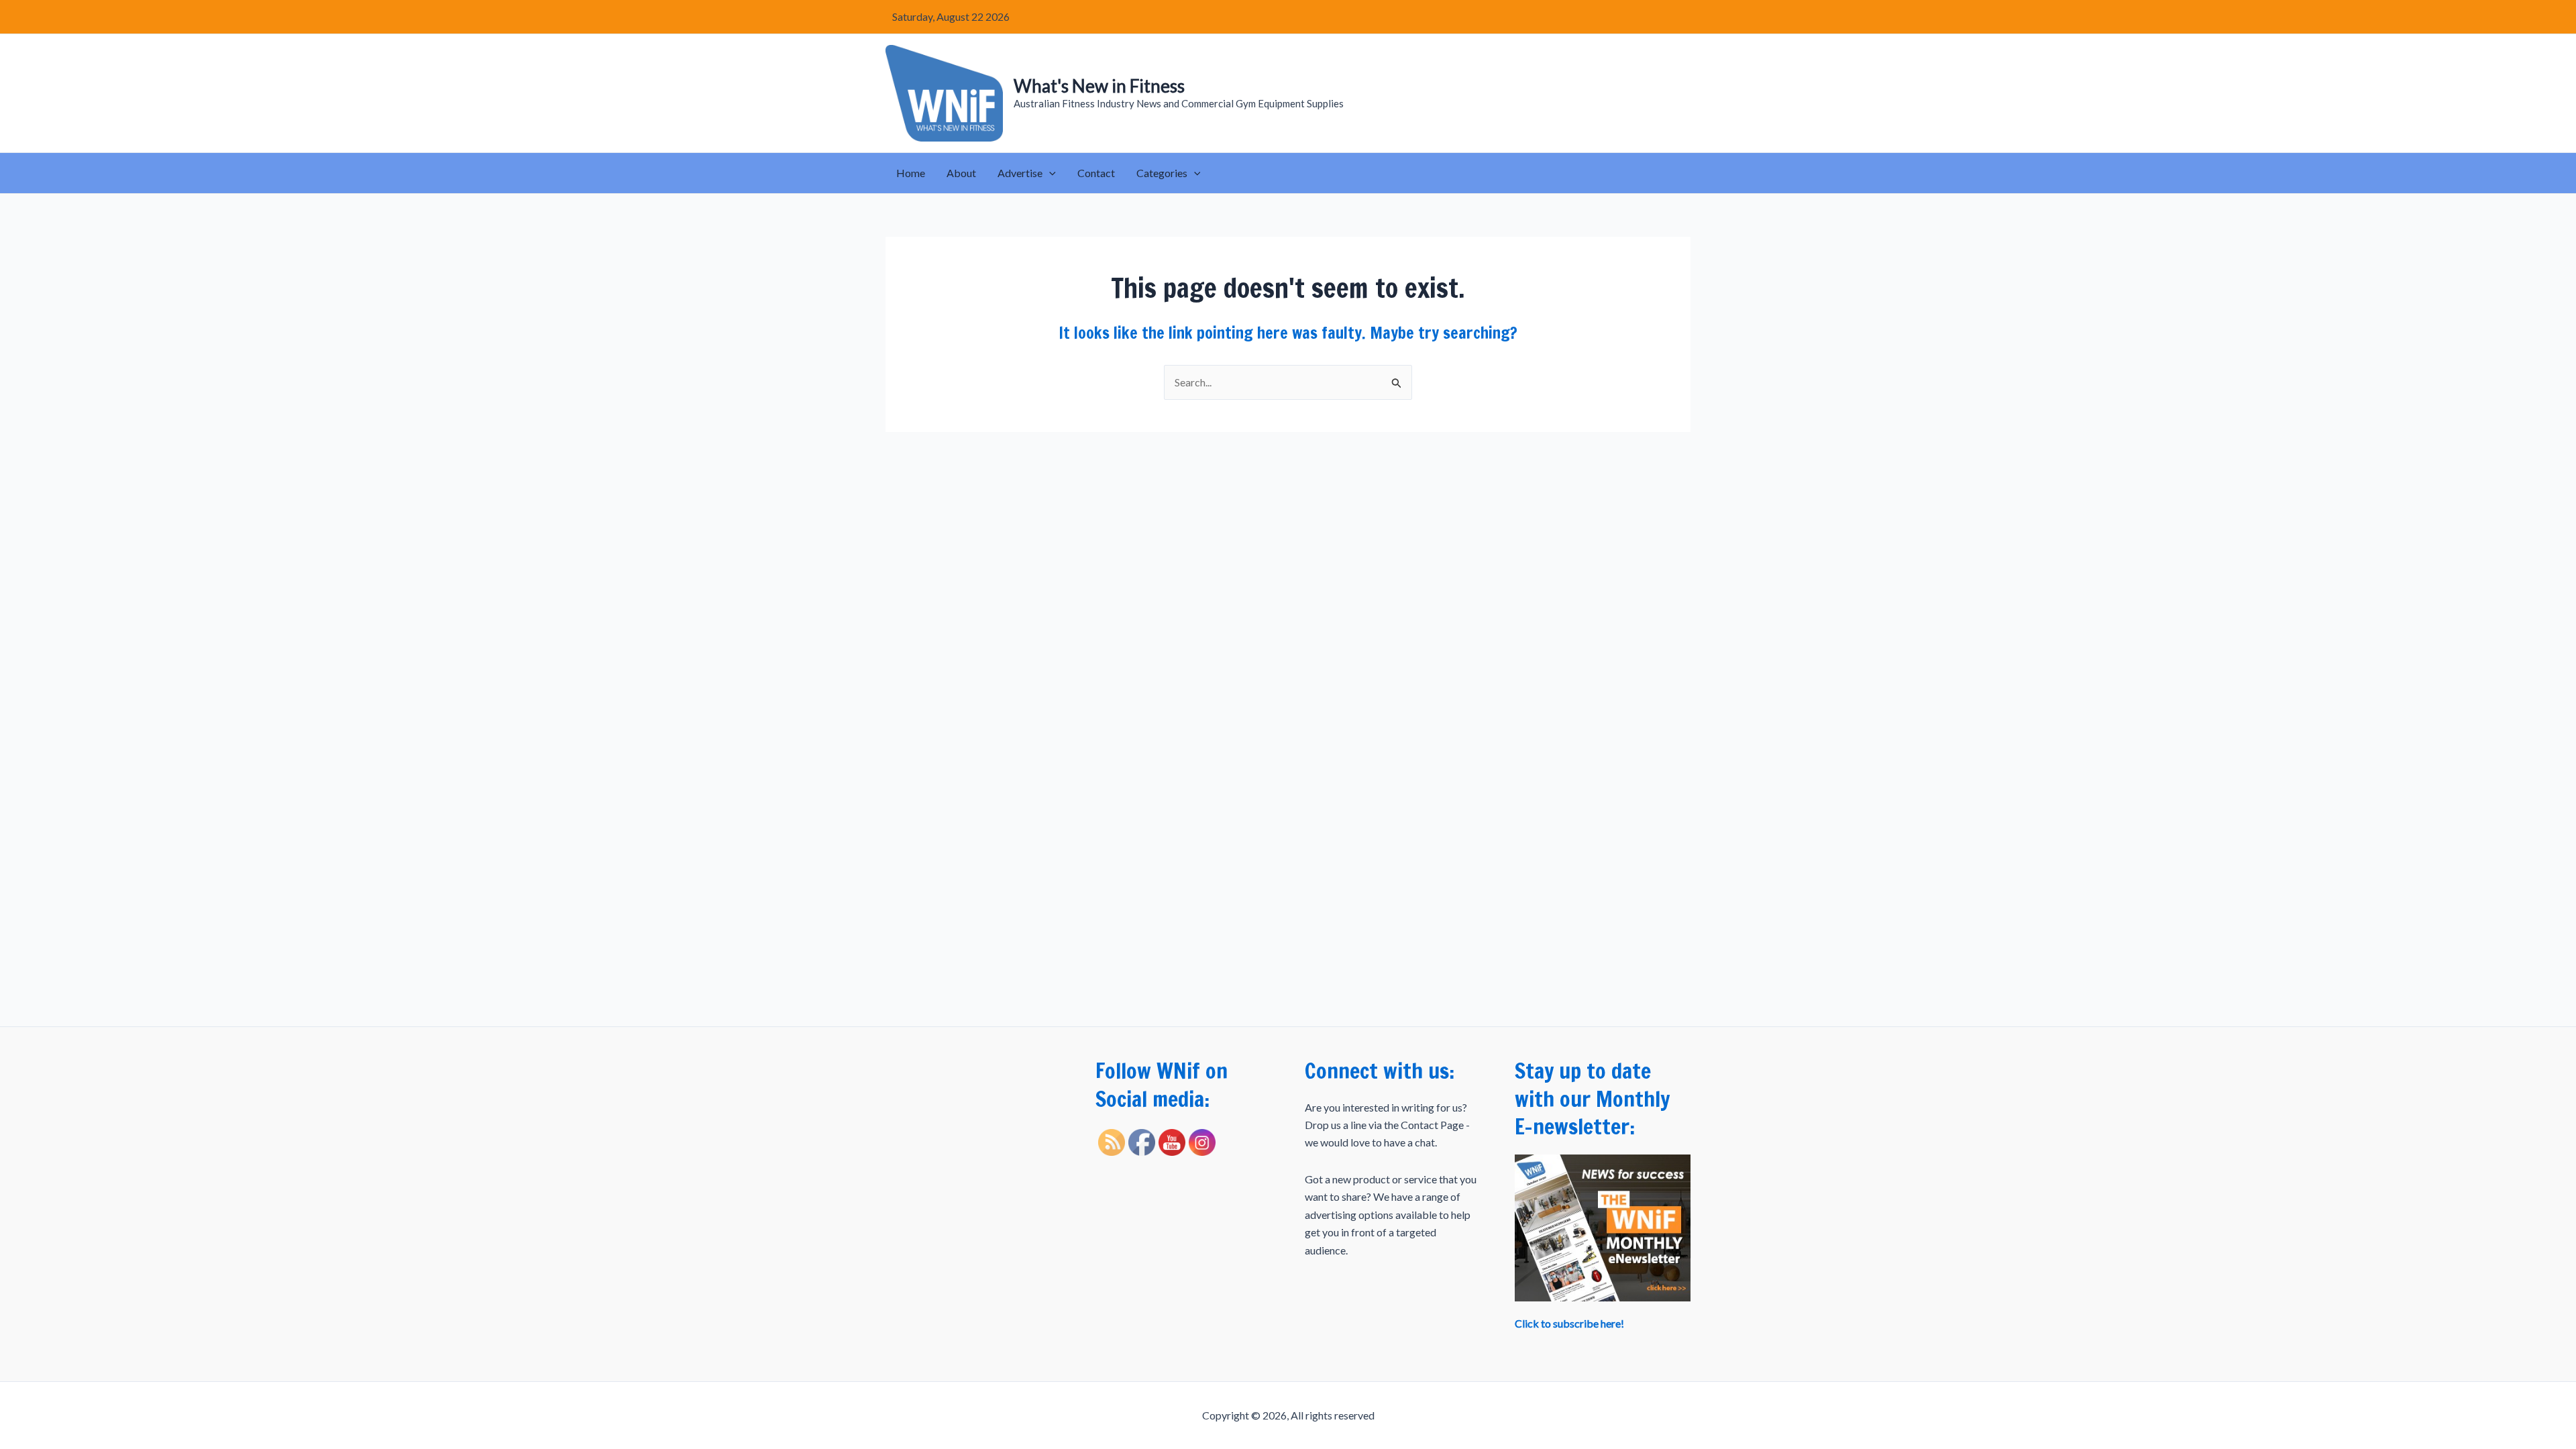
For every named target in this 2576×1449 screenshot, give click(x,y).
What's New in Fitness (1099, 86)
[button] (1049, 173)
